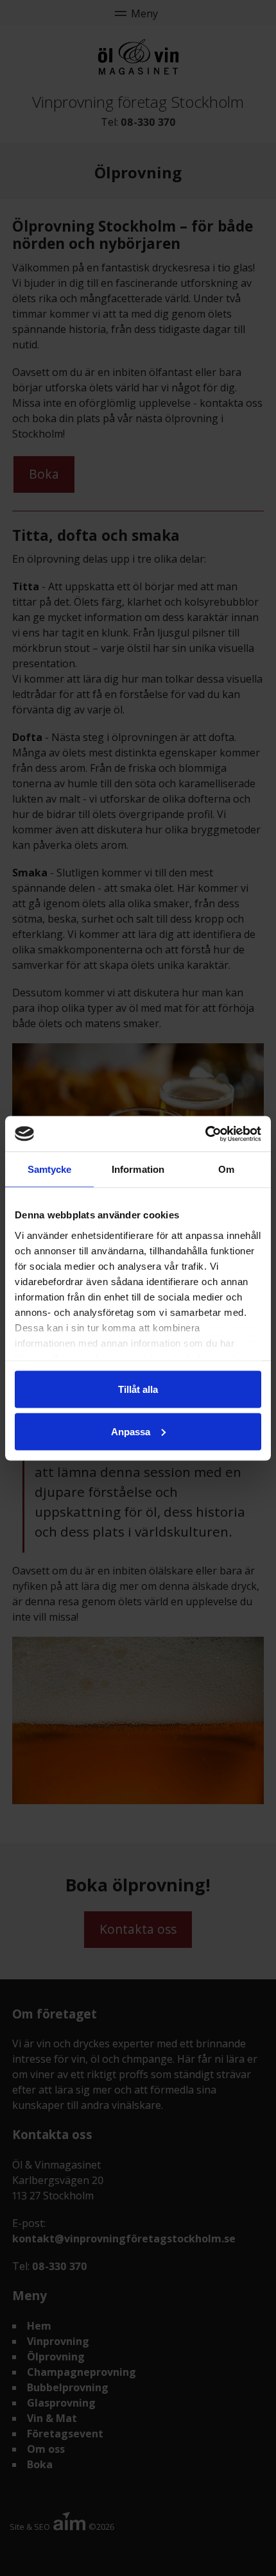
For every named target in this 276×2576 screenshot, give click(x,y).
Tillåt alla (138, 1389)
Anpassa (131, 1431)
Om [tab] (226, 1169)
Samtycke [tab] (50, 1169)
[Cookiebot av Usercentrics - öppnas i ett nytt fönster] (205, 1134)
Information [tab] (138, 1169)
